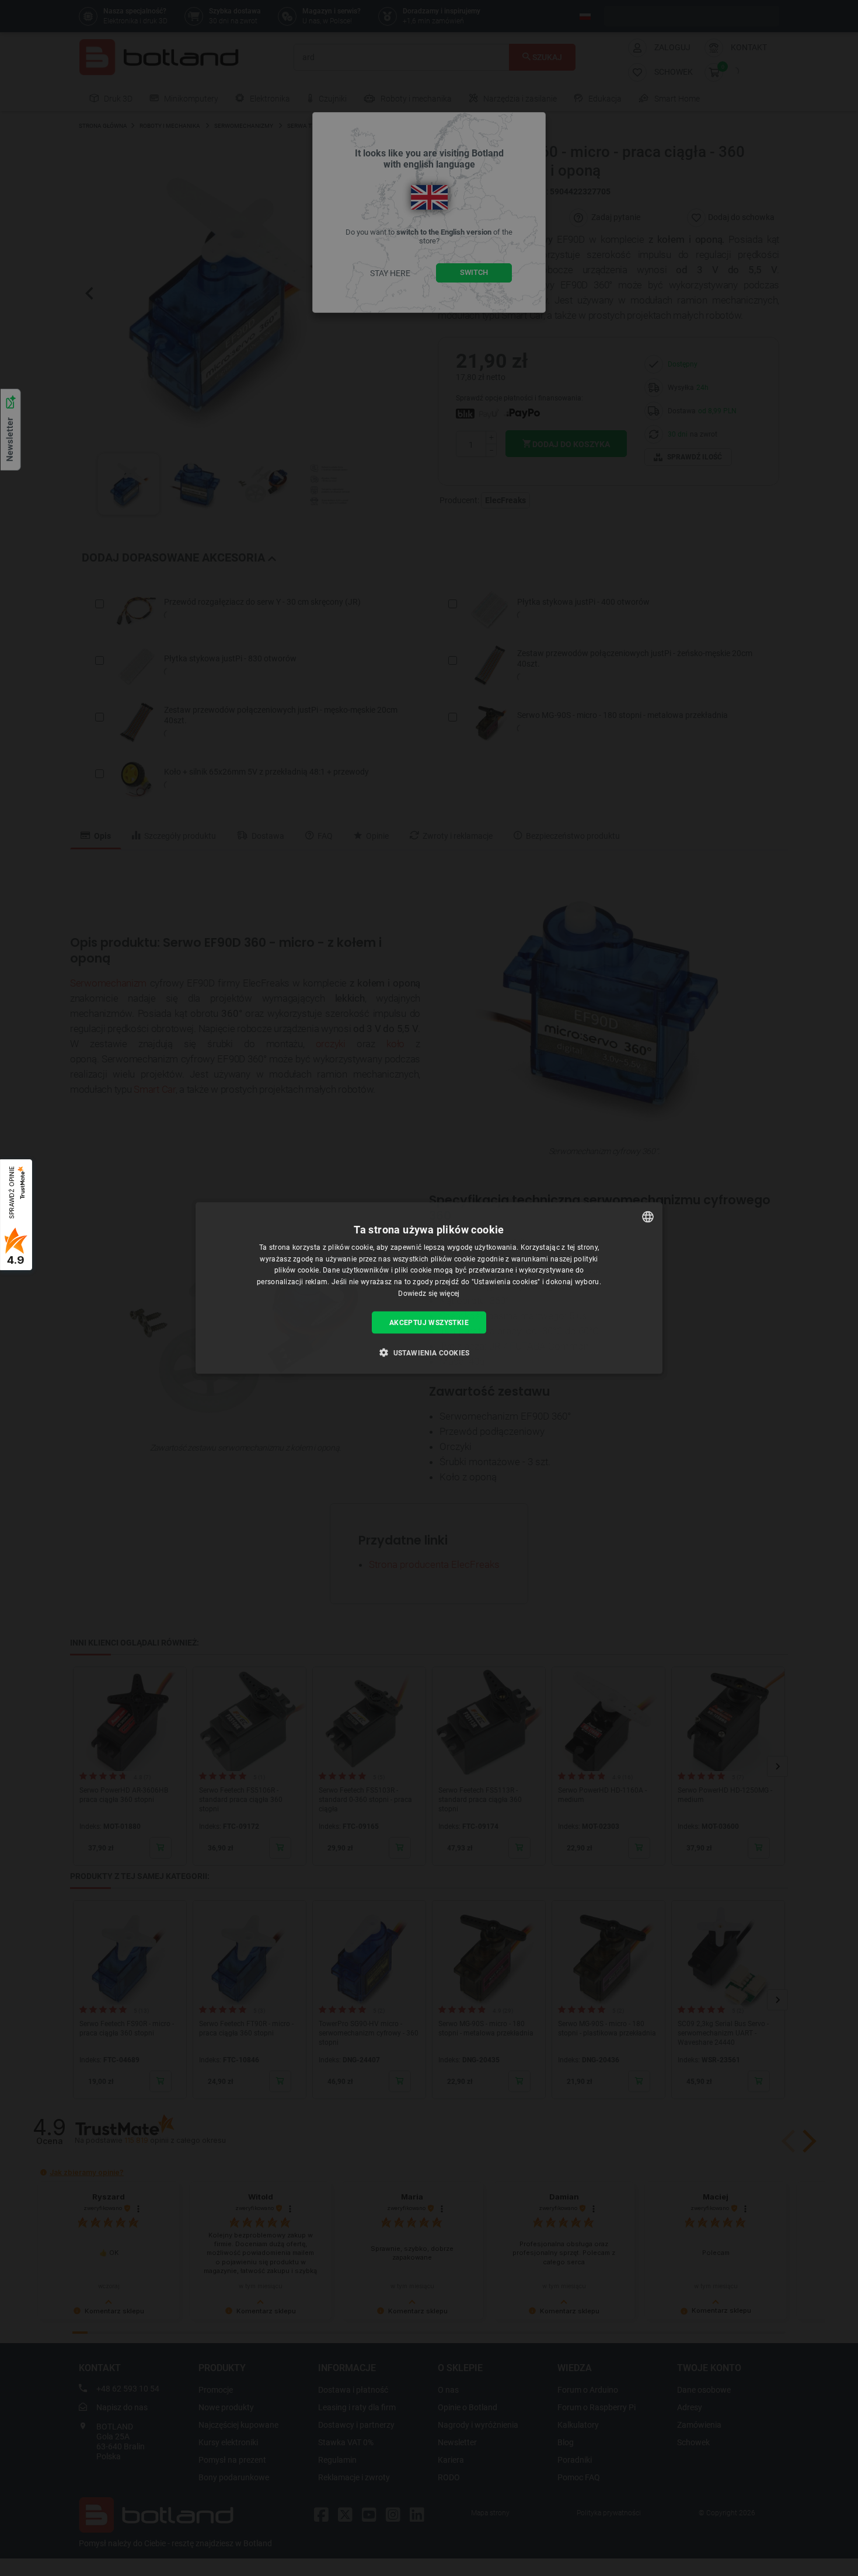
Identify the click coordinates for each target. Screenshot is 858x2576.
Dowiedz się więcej (429, 1294)
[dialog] (429, 1288)
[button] (429, 1353)
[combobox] (648, 1216)
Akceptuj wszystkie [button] (429, 1322)
